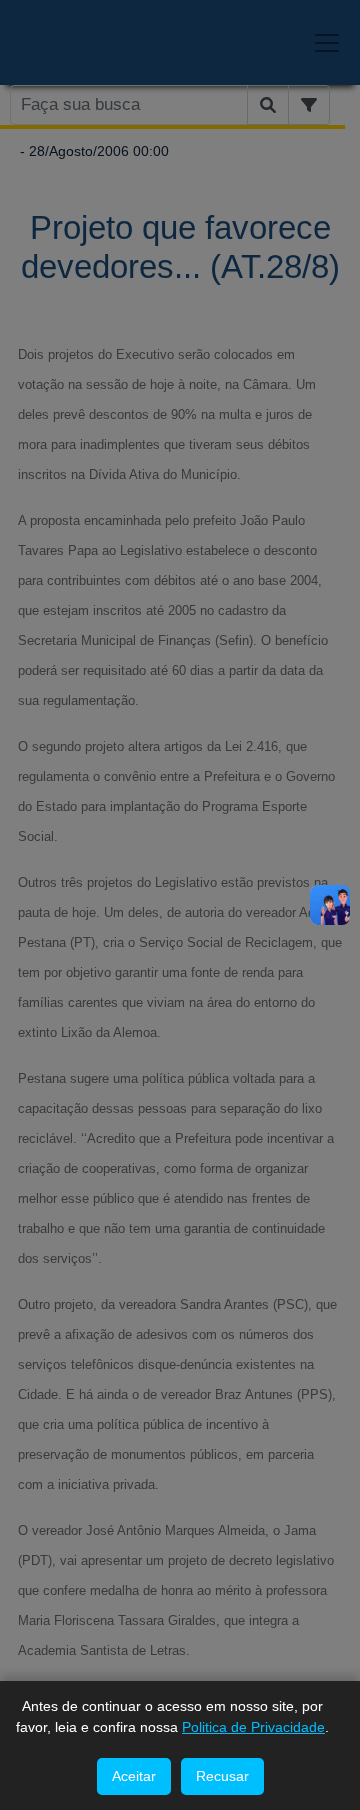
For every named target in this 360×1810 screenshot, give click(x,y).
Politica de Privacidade (253, 1727)
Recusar (222, 1776)
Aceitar (134, 1776)
